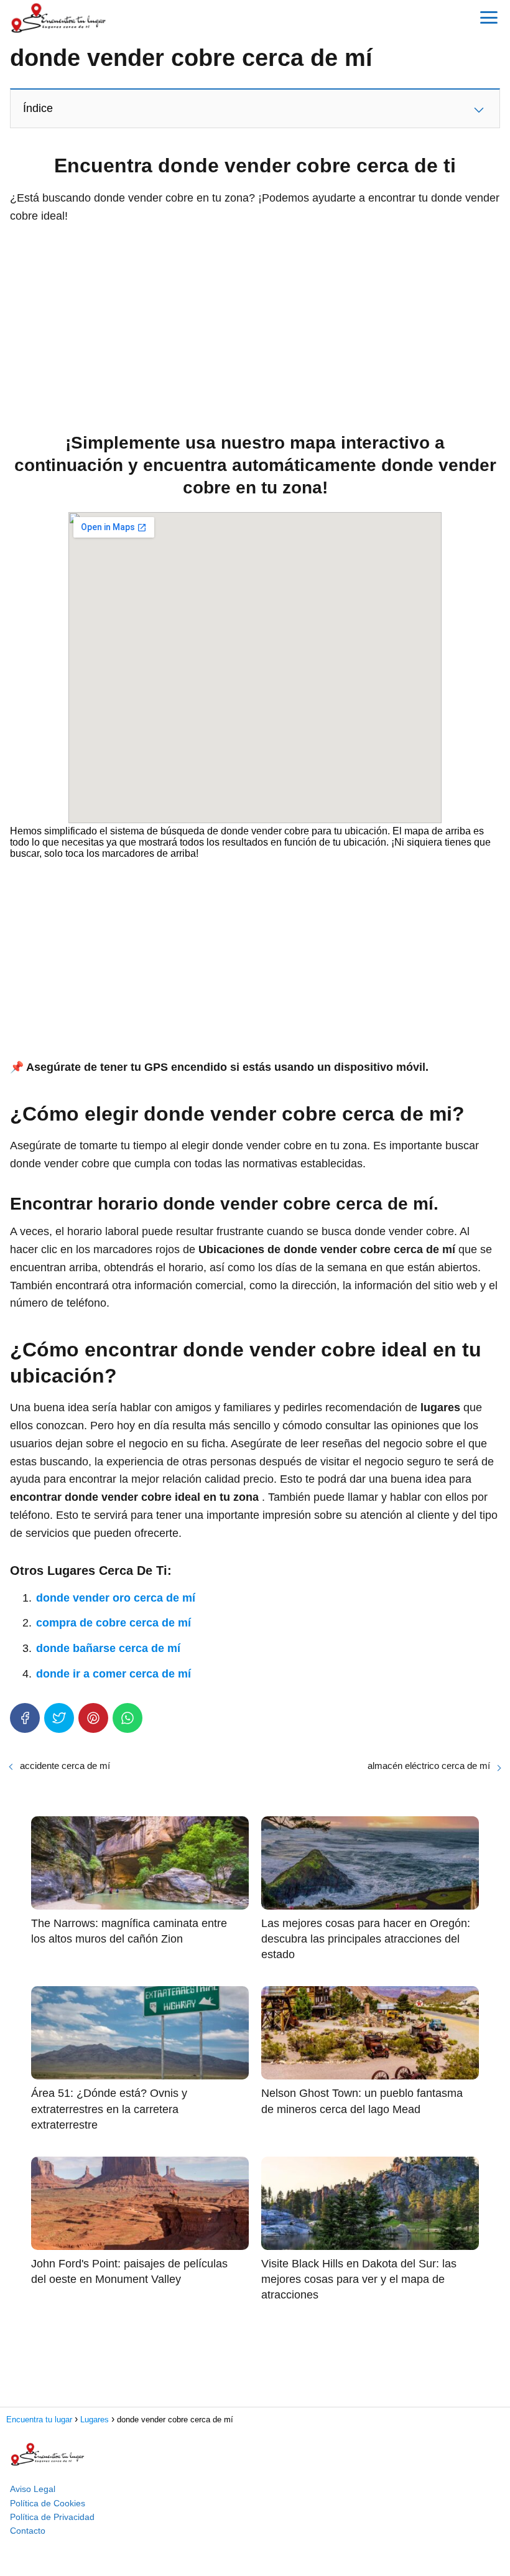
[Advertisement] (255, 325)
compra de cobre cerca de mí (114, 1623)
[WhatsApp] (127, 1718)
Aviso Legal (33, 2489)
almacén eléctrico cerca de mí (429, 1766)
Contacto (28, 2531)
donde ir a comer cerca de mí (114, 1674)
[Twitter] (59, 1718)
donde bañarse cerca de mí (108, 1648)
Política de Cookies (48, 2503)
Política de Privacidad (52, 2517)
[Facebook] (25, 1718)
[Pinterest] (93, 1718)
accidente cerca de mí (65, 1766)
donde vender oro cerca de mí (116, 1598)
